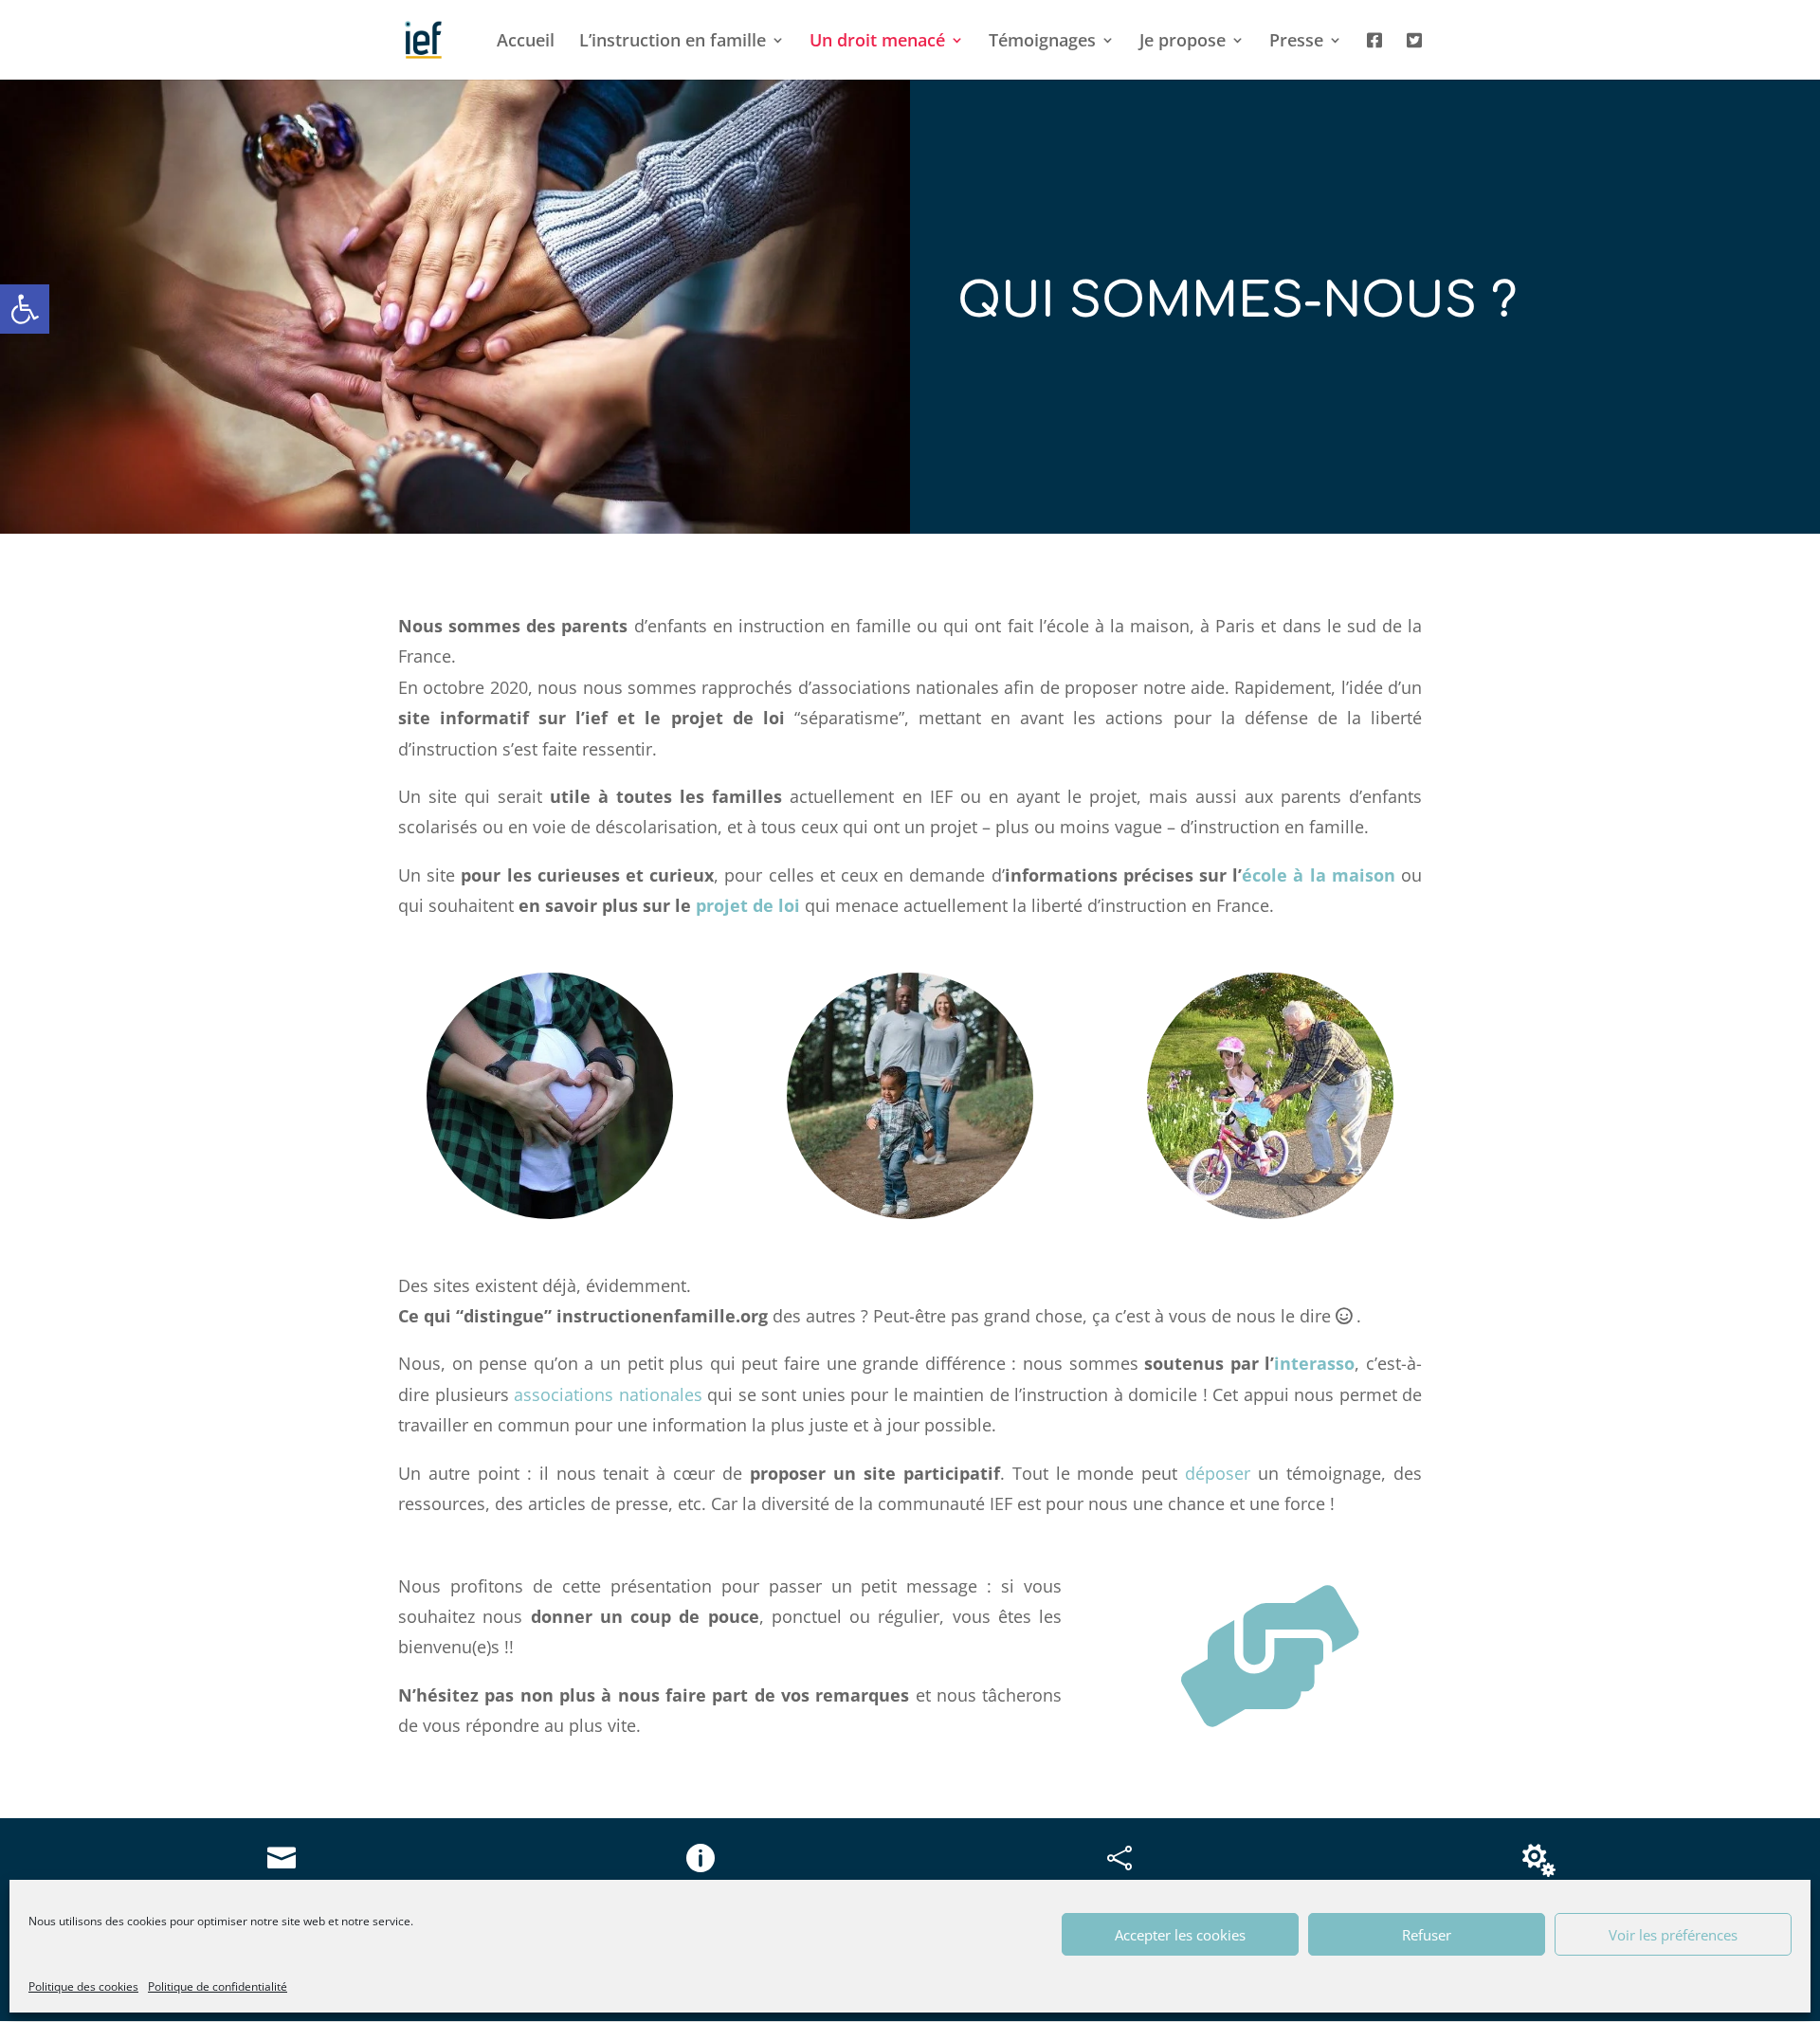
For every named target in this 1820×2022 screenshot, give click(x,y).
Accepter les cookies (1180, 1935)
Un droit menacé (877, 42)
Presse (1296, 42)
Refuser (1427, 1935)
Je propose (1183, 42)
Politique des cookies (83, 1986)
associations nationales (608, 1394)
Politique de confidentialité (218, 1986)
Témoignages (1042, 42)
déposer (1218, 1473)
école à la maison (1319, 875)
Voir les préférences (1673, 1935)
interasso (1314, 1363)
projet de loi (748, 905)
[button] (25, 309)
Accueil (526, 42)
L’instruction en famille (673, 42)
